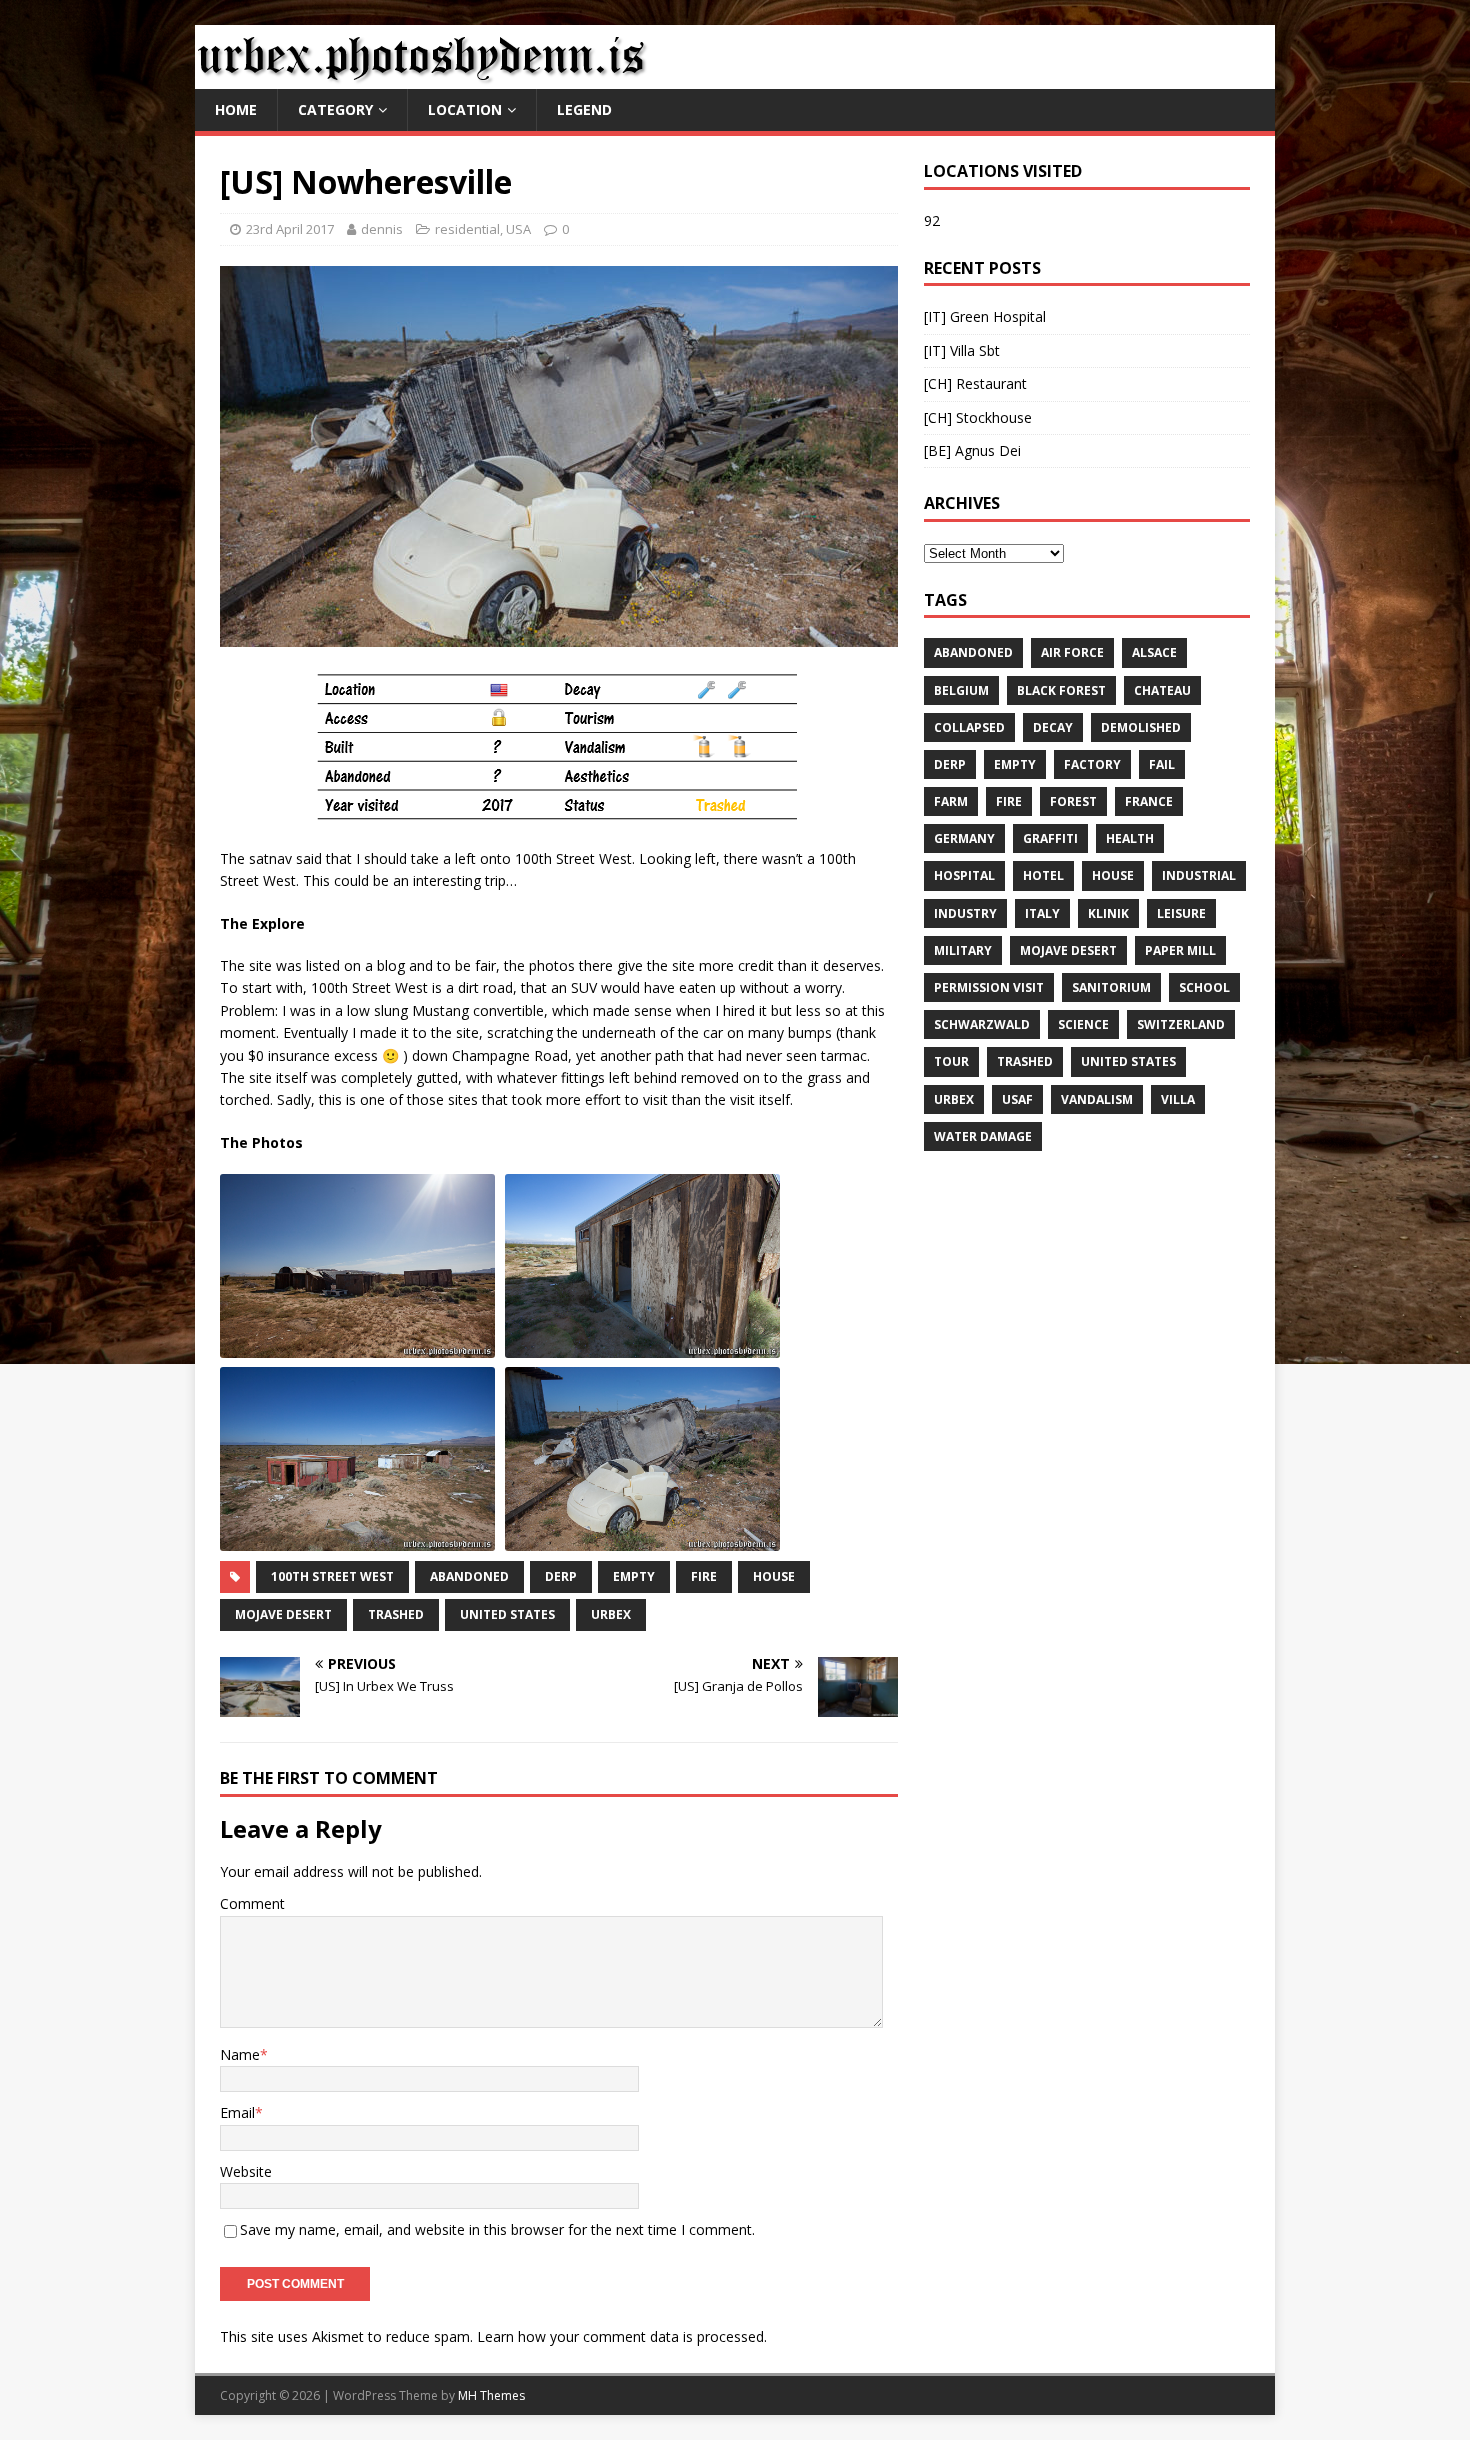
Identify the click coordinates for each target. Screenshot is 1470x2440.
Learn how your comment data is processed (620, 2336)
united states (507, 1614)
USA (518, 229)
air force (1072, 652)
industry (965, 913)
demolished (1141, 727)
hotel (1043, 875)
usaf (1017, 1099)
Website (246, 2171)
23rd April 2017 (290, 229)
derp (561, 1576)
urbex (611, 1614)
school (1204, 987)
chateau (1162, 690)
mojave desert (283, 1614)
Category (335, 109)
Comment (252, 1903)
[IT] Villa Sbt (962, 350)
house (774, 1576)
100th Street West (332, 1576)
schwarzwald (982, 1024)
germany (964, 838)
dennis (382, 229)
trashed (396, 1614)
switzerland (1181, 1024)
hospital (964, 875)
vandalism (1097, 1099)
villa (1178, 1099)
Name (240, 2054)
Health (1130, 838)
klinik (1108, 913)
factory (1092, 764)
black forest (1061, 690)
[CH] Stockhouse (978, 417)
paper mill (1180, 950)
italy (1042, 913)
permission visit (989, 987)
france (1149, 801)
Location (465, 109)
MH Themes (491, 2395)
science (1083, 1024)
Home (236, 109)
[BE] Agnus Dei (972, 450)
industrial (1199, 875)
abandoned (469, 1576)
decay (1053, 727)
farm (951, 801)
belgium (961, 690)
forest (1073, 801)
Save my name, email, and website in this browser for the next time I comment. (497, 2229)
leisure (1181, 913)
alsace (1154, 652)
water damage (983, 1136)
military (963, 950)
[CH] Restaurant (975, 383)
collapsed (969, 727)
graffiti (1050, 838)
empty (634, 1576)
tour (951, 1061)
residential (467, 229)
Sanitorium (1111, 987)
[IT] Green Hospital (985, 316)
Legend (584, 109)
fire (704, 1576)
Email (237, 2112)
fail (1162, 764)
